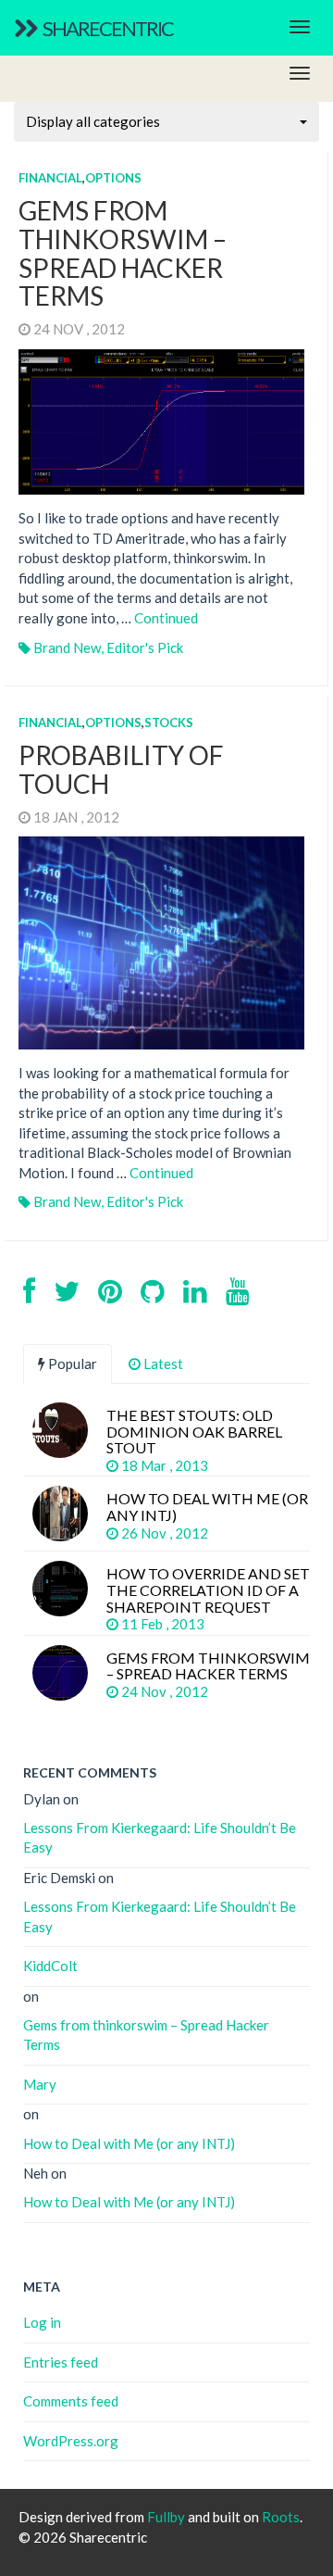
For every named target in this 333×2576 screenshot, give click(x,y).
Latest (162, 1363)
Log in (42, 2322)
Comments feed (71, 2401)
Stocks (169, 723)
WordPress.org (71, 2441)
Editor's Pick (145, 647)
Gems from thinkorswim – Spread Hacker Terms (123, 253)
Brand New (67, 647)
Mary (40, 2084)
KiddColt (50, 1966)
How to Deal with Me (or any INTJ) (129, 2143)
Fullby (166, 2517)
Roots (281, 2517)
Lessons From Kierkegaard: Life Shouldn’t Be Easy (160, 1837)
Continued (166, 618)
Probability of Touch (121, 769)
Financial (50, 178)
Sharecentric (107, 28)
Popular (71, 1363)
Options (113, 178)
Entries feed (61, 2362)
